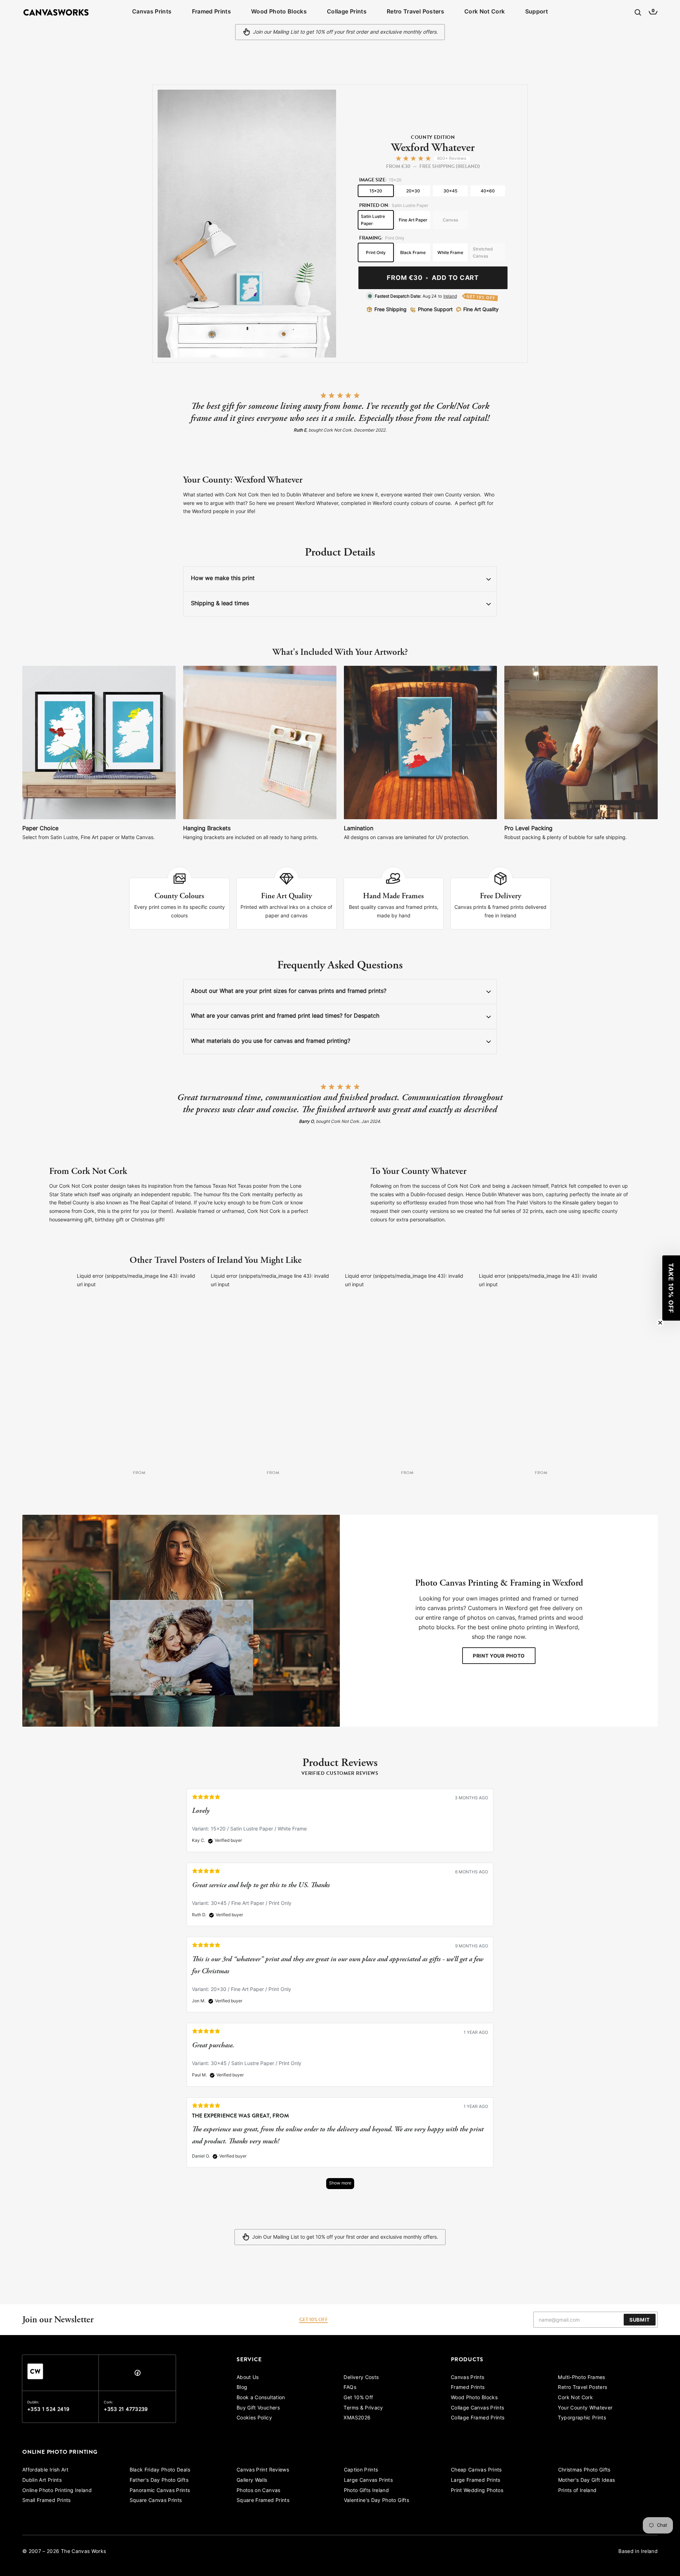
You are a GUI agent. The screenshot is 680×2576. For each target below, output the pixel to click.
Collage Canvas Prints (477, 2408)
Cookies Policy (254, 2418)
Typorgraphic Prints (582, 2418)
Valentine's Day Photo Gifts (376, 2501)
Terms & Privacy (363, 2408)
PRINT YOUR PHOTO (499, 1656)
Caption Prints (361, 2470)
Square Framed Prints (263, 2501)
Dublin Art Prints (42, 2481)
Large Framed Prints (476, 2481)
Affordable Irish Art (45, 2470)
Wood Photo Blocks (279, 12)
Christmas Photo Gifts (584, 2470)
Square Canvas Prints (156, 2501)
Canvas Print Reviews (263, 2470)
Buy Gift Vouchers (258, 2408)
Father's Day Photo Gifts (159, 2481)
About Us (248, 2378)
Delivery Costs (361, 2378)
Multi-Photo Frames (581, 2378)
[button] (671, 1288)
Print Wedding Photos (477, 2491)
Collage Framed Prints (478, 2418)
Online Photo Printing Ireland (57, 2491)
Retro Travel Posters (415, 12)
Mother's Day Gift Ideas (587, 2481)
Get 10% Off (358, 2398)
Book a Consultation (261, 2398)
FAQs (350, 2388)
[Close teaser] (660, 1323)
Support (537, 12)
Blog (242, 2388)
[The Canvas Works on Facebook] (137, 2375)
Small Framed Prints (47, 2501)
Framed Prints (212, 12)
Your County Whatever (585, 2408)
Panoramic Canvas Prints (160, 2491)
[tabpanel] (340, 1993)
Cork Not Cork (485, 12)
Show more (340, 2183)
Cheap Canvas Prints (476, 2470)
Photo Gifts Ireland (367, 2491)
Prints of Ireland (577, 2491)
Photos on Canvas (259, 2491)
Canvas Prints (152, 12)
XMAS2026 (357, 2418)
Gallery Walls (252, 2481)
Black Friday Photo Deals (160, 2470)
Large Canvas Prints (369, 2481)
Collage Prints (347, 12)
